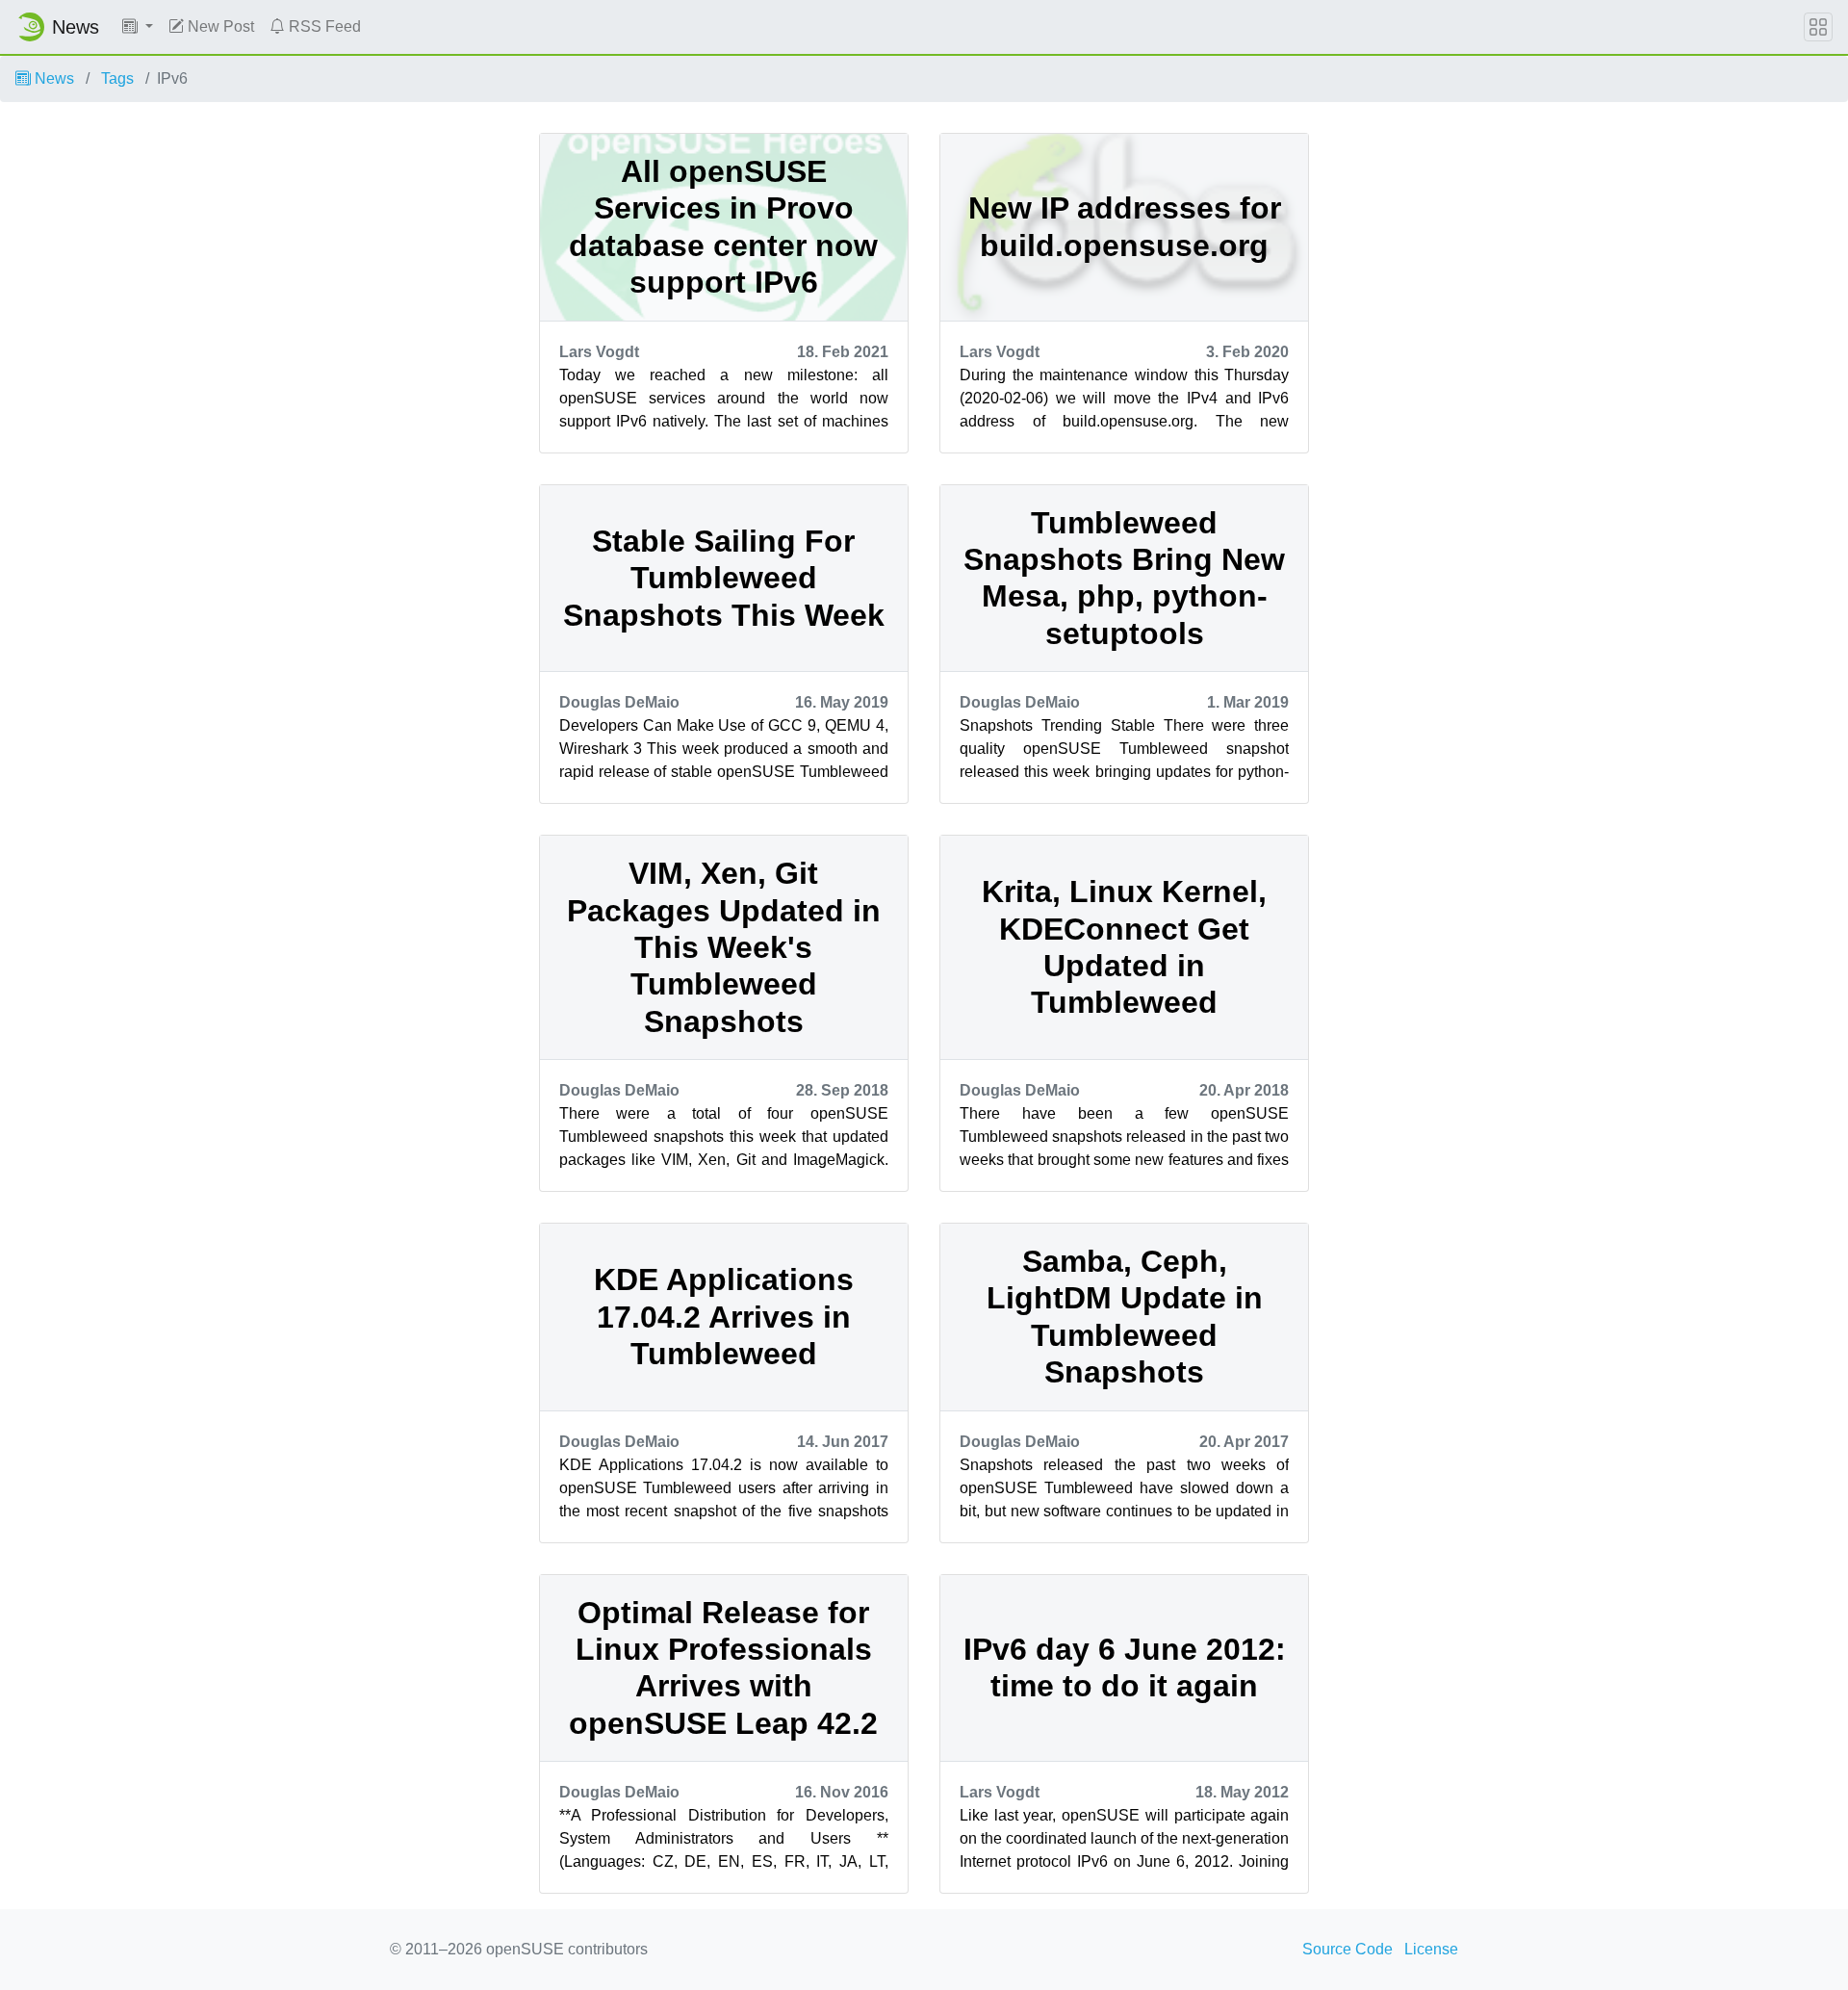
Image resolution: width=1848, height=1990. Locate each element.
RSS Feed (323, 26)
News (52, 78)
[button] (138, 27)
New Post (219, 26)
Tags (117, 78)
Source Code (1347, 1949)
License (1431, 1949)
